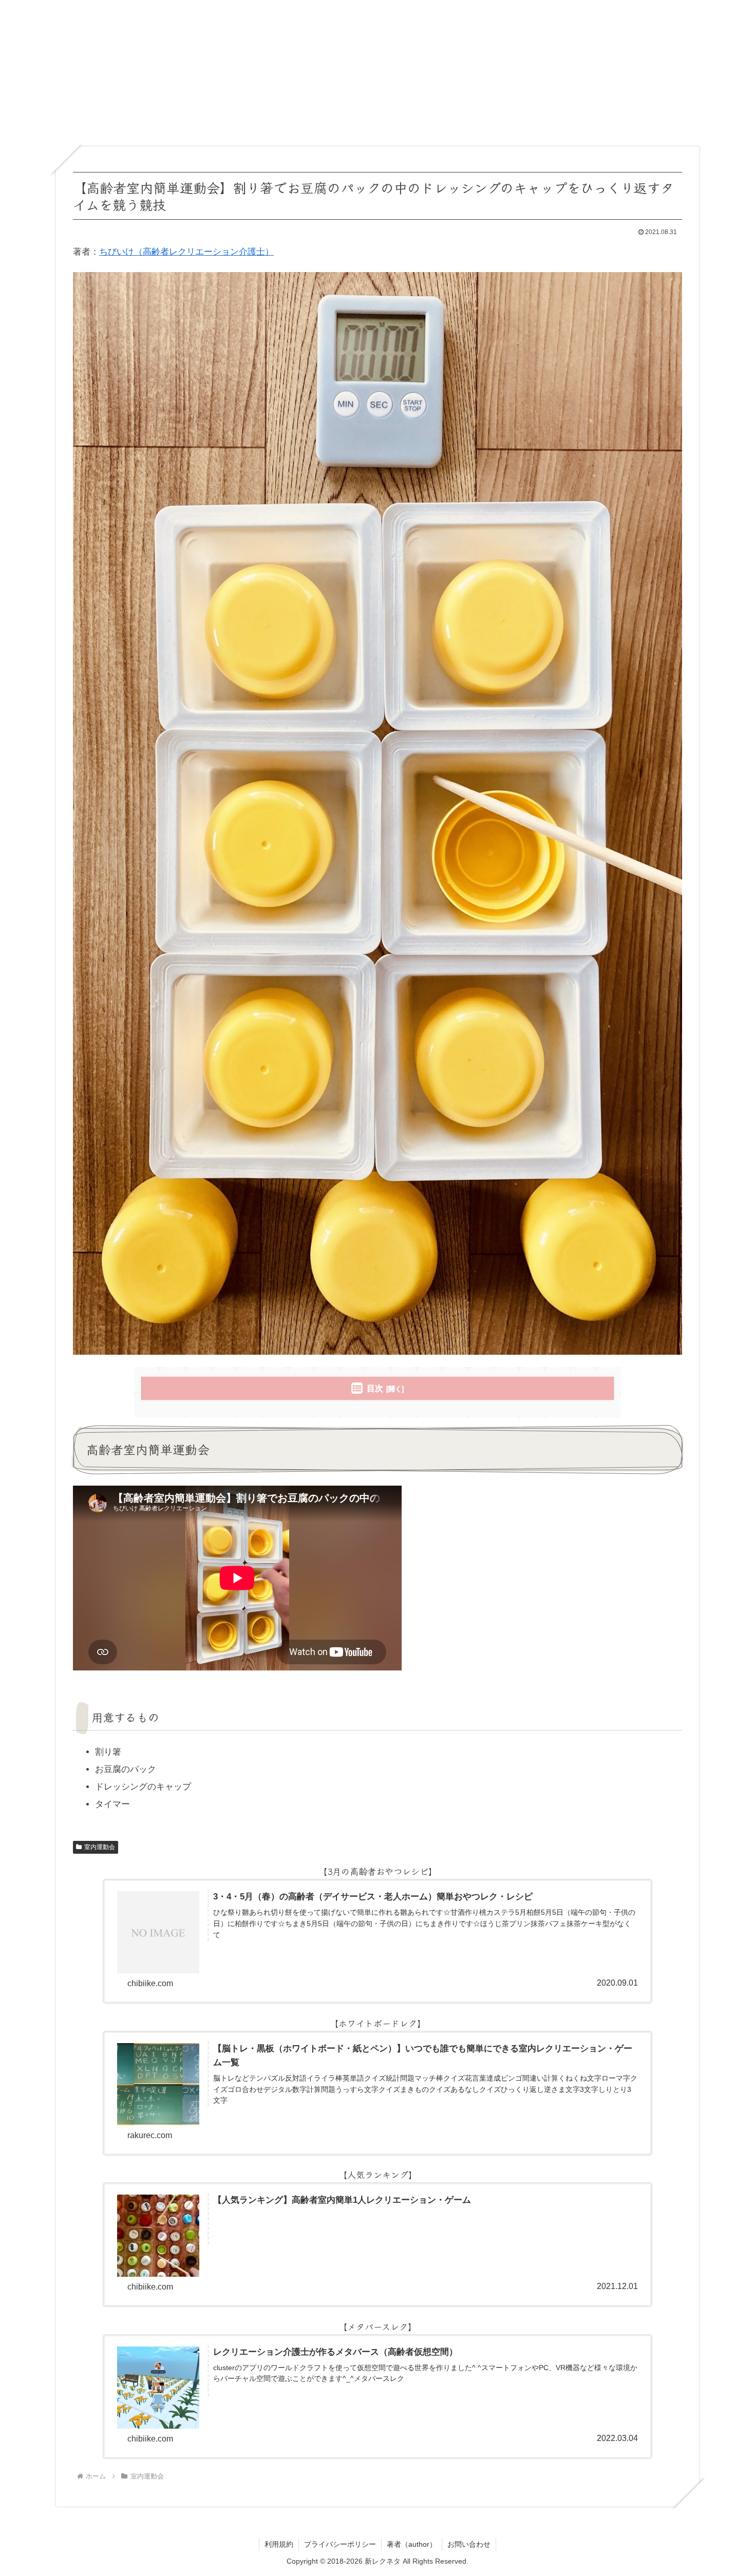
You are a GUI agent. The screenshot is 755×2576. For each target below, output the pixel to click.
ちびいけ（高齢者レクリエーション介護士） (186, 252)
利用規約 (279, 2544)
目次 (375, 1388)
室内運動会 (100, 1847)
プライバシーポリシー (340, 2544)
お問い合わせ (469, 2544)
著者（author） (412, 2544)
